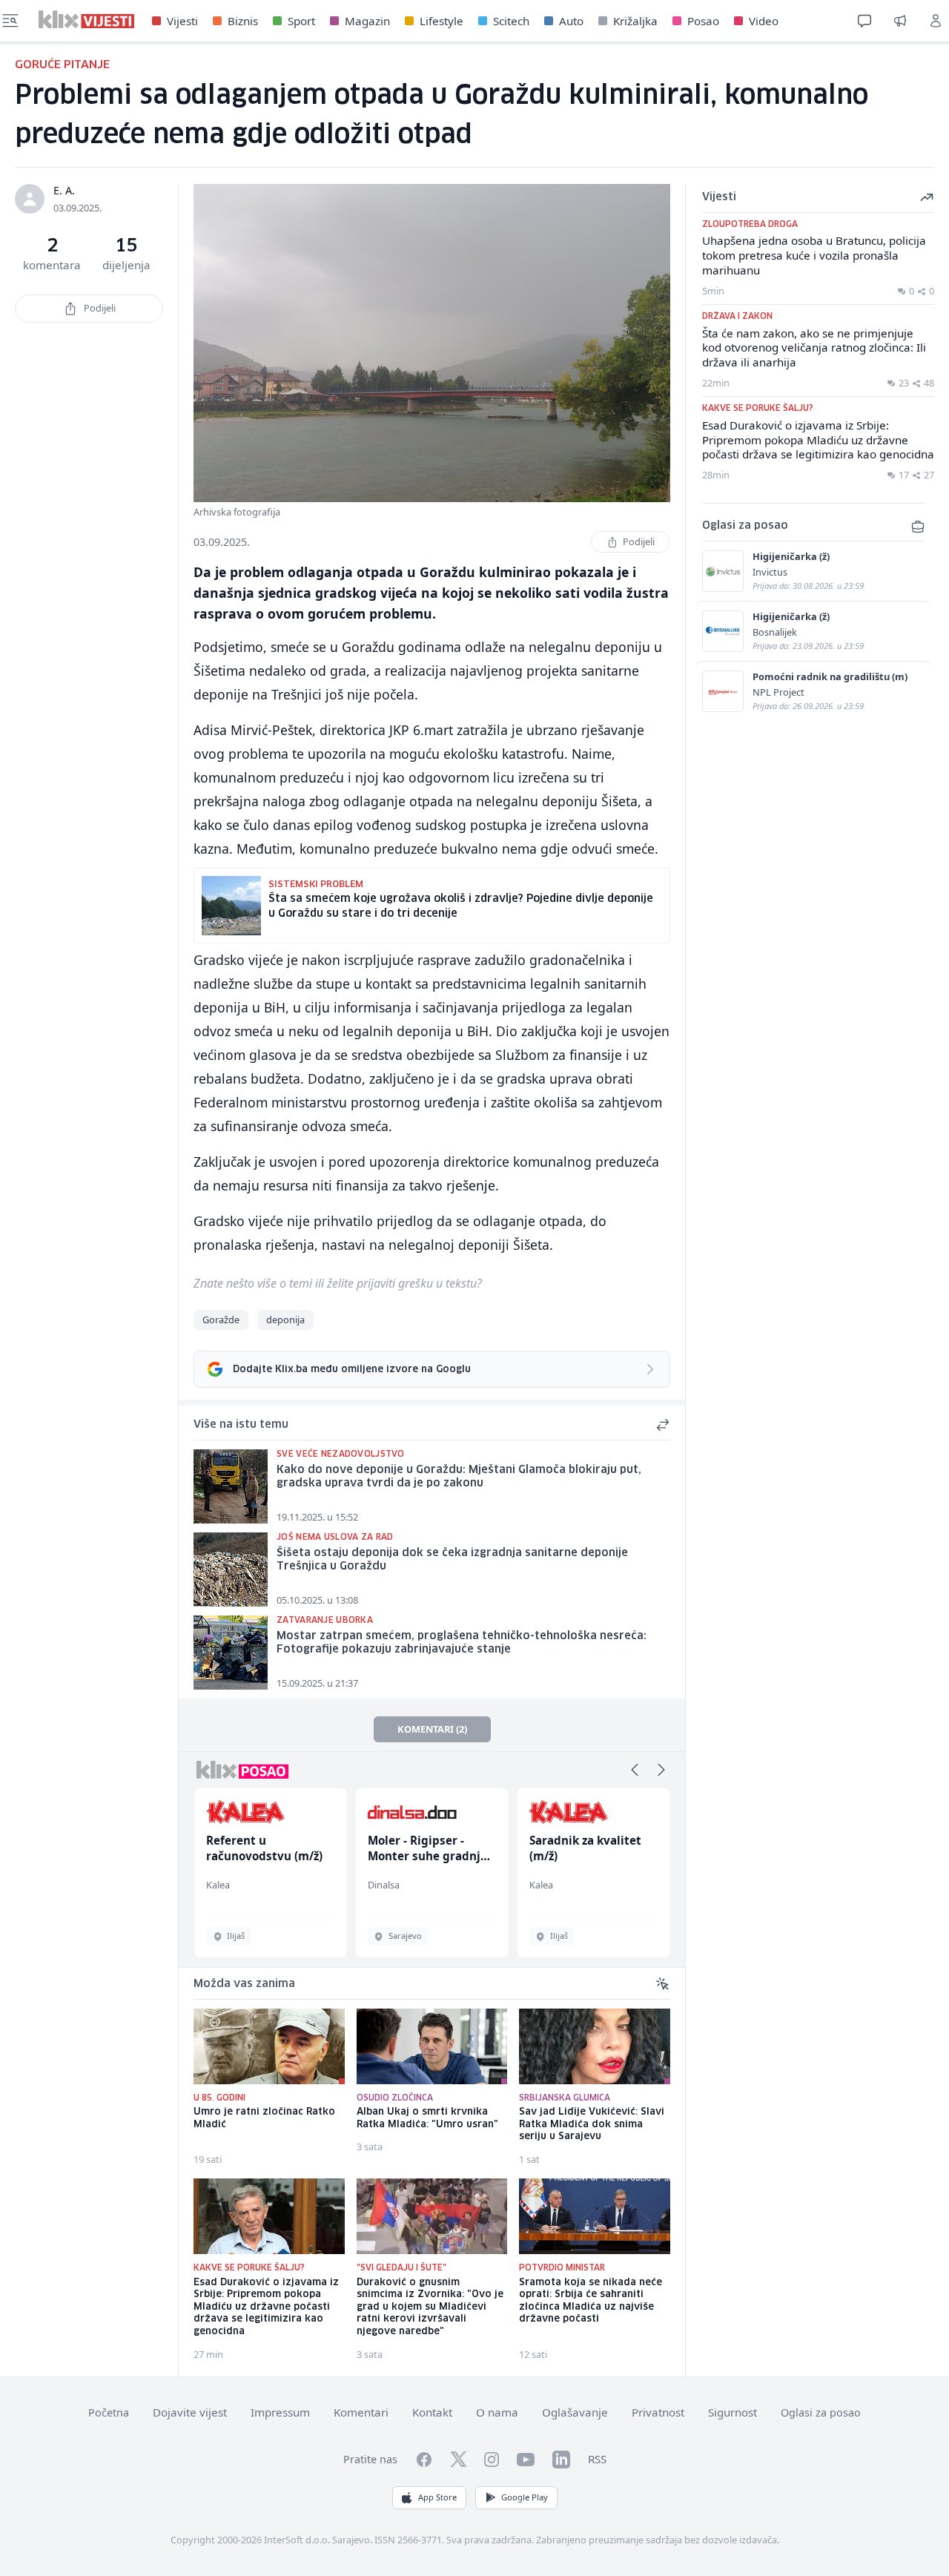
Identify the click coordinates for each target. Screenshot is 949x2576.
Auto (571, 21)
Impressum (280, 2412)
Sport (301, 21)
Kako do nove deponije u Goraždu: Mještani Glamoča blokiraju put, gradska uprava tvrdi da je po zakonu (459, 1477)
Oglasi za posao (821, 2412)
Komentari (361, 2412)
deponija (285, 1320)
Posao (703, 21)
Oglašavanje (575, 2412)
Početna (109, 2412)
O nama (497, 2412)
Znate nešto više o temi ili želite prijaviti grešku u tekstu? (338, 1283)
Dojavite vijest (190, 2412)
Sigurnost (733, 2412)
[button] (635, 1770)
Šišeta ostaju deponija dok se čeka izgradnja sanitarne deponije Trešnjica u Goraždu (452, 1560)
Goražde (221, 1320)
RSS (597, 2459)
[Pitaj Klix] (864, 21)
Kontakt (432, 2412)
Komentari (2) (432, 1729)
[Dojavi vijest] (900, 21)
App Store (437, 2497)
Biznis (243, 21)
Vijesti (182, 21)
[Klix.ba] (86, 19)
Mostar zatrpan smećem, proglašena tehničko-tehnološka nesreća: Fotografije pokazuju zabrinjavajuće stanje (462, 1643)
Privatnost (658, 2412)
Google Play (525, 2497)
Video (764, 21)
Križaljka (635, 21)
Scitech (511, 21)
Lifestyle (442, 21)
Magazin (367, 21)
